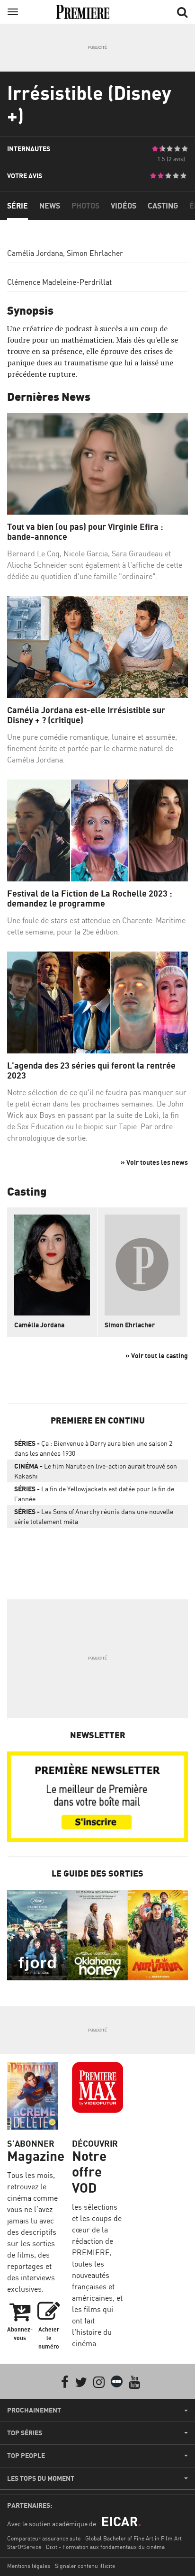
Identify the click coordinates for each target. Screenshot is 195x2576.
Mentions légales (29, 2566)
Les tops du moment (41, 2478)
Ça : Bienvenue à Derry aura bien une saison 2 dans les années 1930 (93, 1448)
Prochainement (34, 2410)
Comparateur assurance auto (44, 2538)
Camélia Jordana (35, 253)
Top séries (25, 2433)
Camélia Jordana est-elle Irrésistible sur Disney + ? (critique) (86, 715)
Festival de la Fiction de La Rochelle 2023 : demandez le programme (90, 899)
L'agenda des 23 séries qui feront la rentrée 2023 (91, 1071)
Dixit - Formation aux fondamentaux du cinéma (105, 2547)
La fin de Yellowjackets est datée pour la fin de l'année (94, 1494)
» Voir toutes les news (154, 1162)
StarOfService (24, 2547)
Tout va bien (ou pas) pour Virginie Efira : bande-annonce (85, 532)
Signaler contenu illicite (85, 2566)
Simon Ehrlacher (95, 253)
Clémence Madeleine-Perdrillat (59, 282)
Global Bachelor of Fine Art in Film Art (133, 2538)
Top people (26, 2456)
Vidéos (124, 206)
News (50, 206)
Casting (163, 206)
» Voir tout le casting (157, 1356)
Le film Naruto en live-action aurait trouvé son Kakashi (96, 1471)
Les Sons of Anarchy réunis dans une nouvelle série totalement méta (94, 1516)
